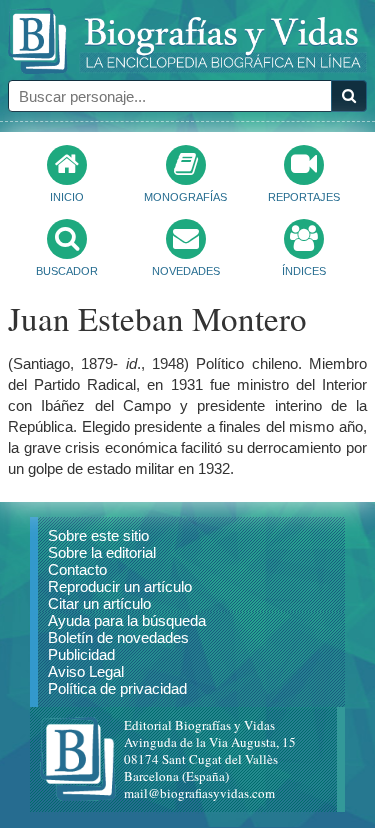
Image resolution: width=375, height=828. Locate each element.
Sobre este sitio (98, 535)
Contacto (77, 569)
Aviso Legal (86, 671)
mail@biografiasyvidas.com (199, 793)
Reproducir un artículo (120, 586)
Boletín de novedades (118, 637)
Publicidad (81, 654)
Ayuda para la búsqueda (127, 620)
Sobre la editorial (102, 552)
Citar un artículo (99, 603)
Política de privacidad (117, 688)
